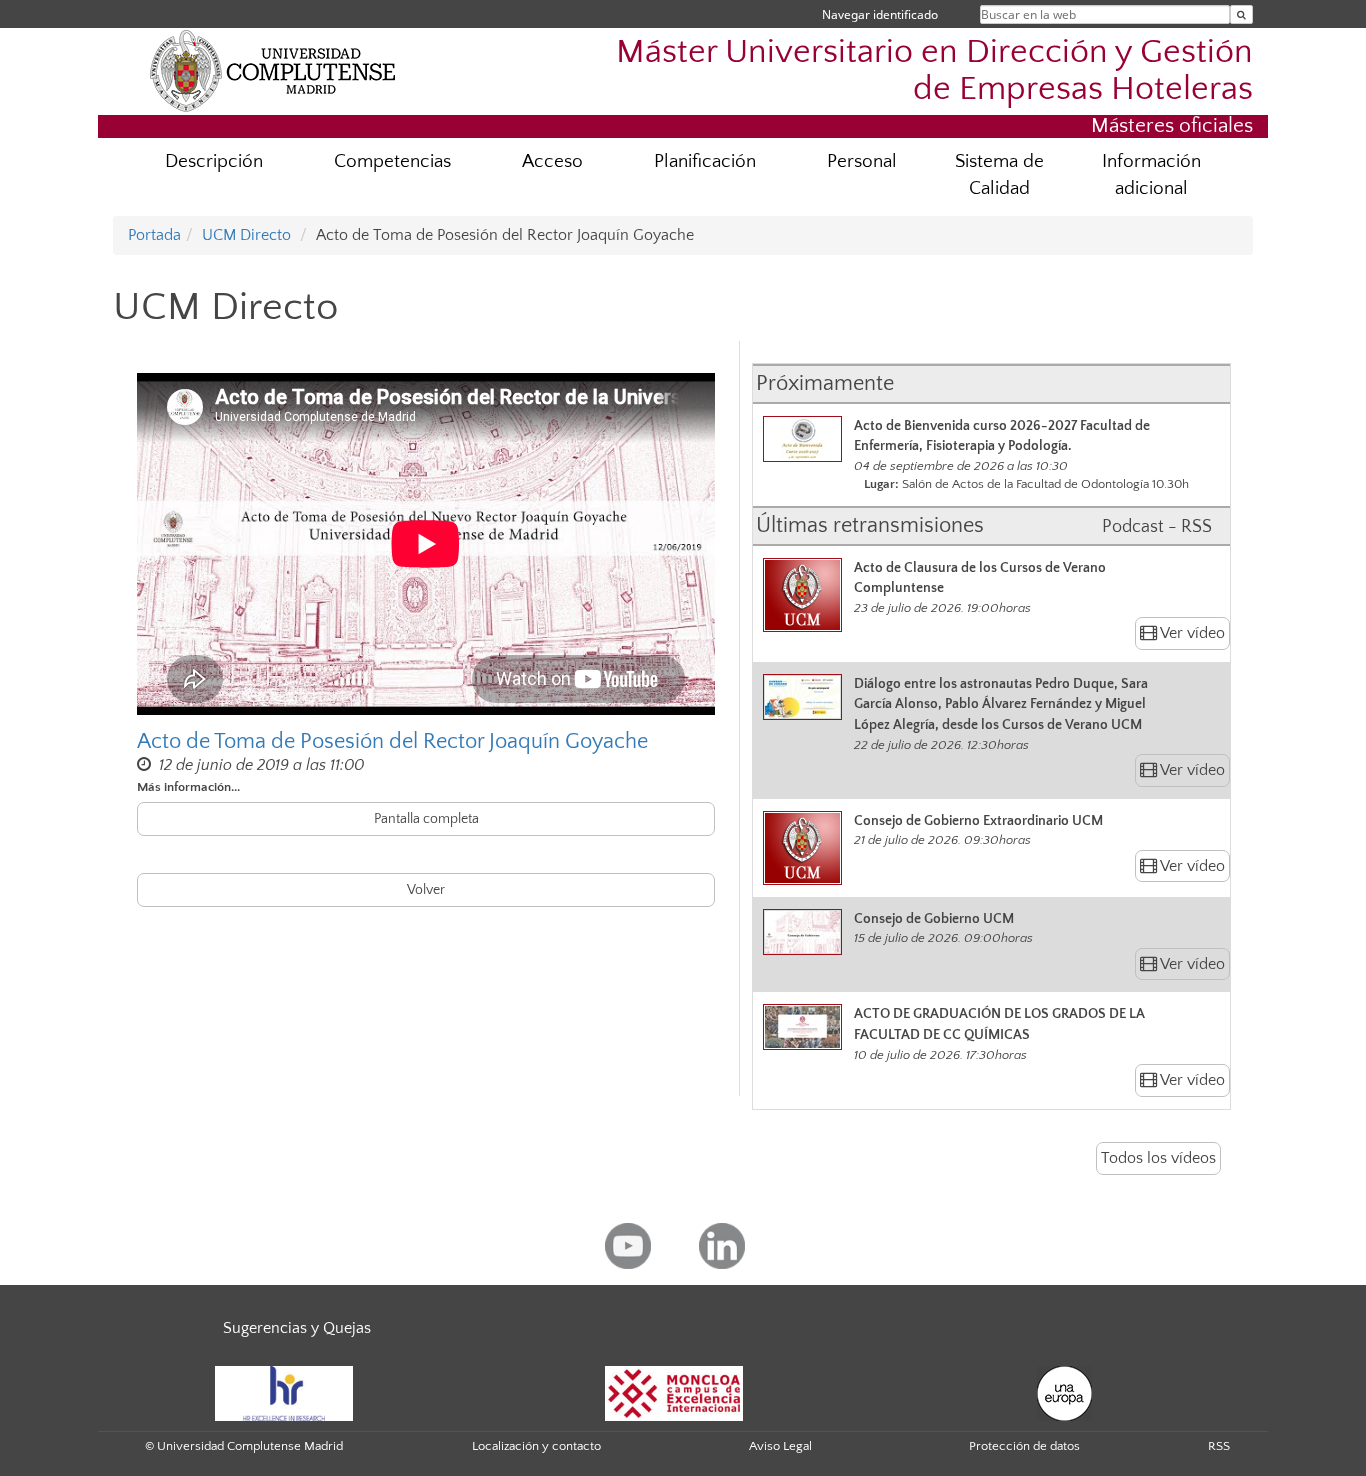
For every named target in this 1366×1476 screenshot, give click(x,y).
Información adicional (1151, 175)
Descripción (214, 161)
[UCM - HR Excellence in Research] (284, 1392)
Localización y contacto (536, 1446)
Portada (154, 235)
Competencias (392, 161)
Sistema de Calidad (999, 175)
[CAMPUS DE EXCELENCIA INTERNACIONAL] (674, 1392)
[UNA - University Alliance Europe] (1064, 1392)
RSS (1219, 1446)
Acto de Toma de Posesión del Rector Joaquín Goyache (392, 741)
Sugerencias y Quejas (297, 1328)
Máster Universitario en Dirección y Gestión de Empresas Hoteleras (934, 71)
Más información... (188, 787)
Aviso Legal (780, 1446)
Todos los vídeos (1158, 1158)
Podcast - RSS (1157, 527)
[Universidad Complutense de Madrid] (273, 70)
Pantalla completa (426, 819)
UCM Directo (246, 235)
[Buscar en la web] (1241, 14)
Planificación (705, 161)
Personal (862, 161)
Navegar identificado (880, 14)
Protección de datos (1024, 1446)
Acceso (552, 161)
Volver (426, 890)
